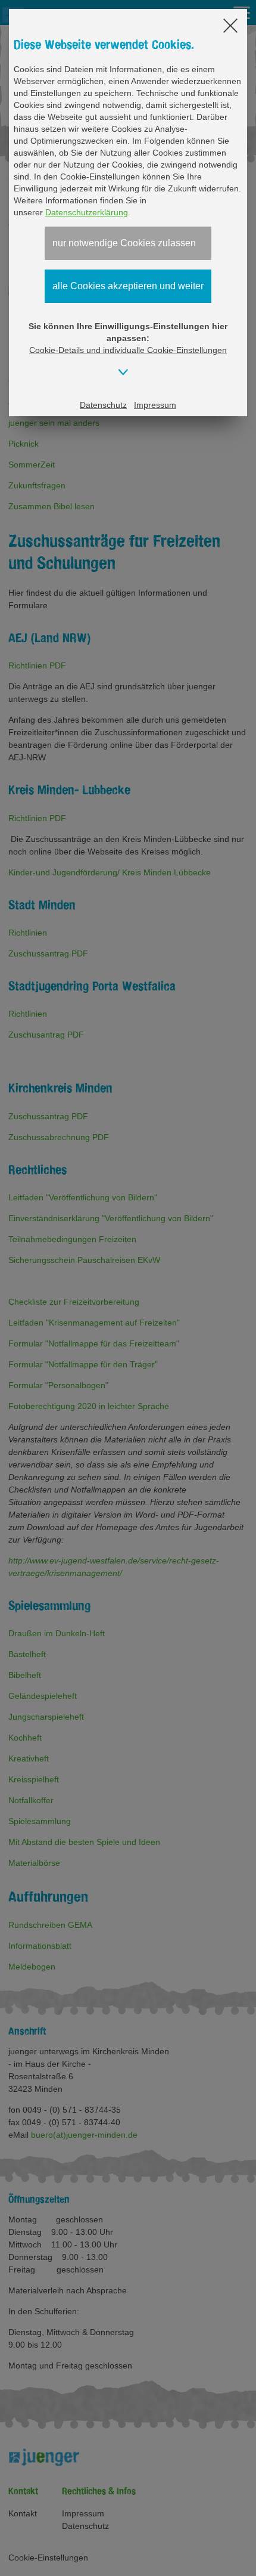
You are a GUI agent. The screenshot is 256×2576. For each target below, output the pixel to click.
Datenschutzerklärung (87, 212)
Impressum (155, 405)
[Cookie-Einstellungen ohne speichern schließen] (230, 27)
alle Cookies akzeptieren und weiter (128, 286)
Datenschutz (103, 405)
